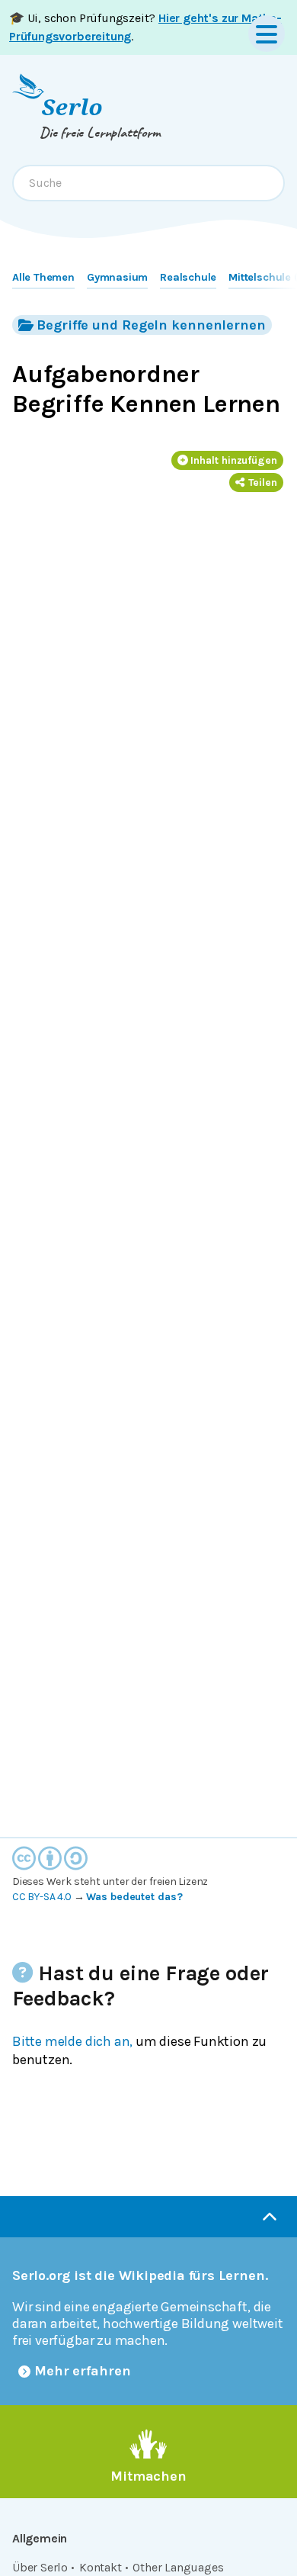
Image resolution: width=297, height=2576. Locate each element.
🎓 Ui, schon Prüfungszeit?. (145, 27)
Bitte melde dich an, (72, 2041)
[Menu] (267, 34)
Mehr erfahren (83, 2371)
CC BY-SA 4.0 (42, 1897)
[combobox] (148, 183)
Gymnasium (117, 277)
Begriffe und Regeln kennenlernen (151, 325)
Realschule (188, 277)
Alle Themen (43, 277)
